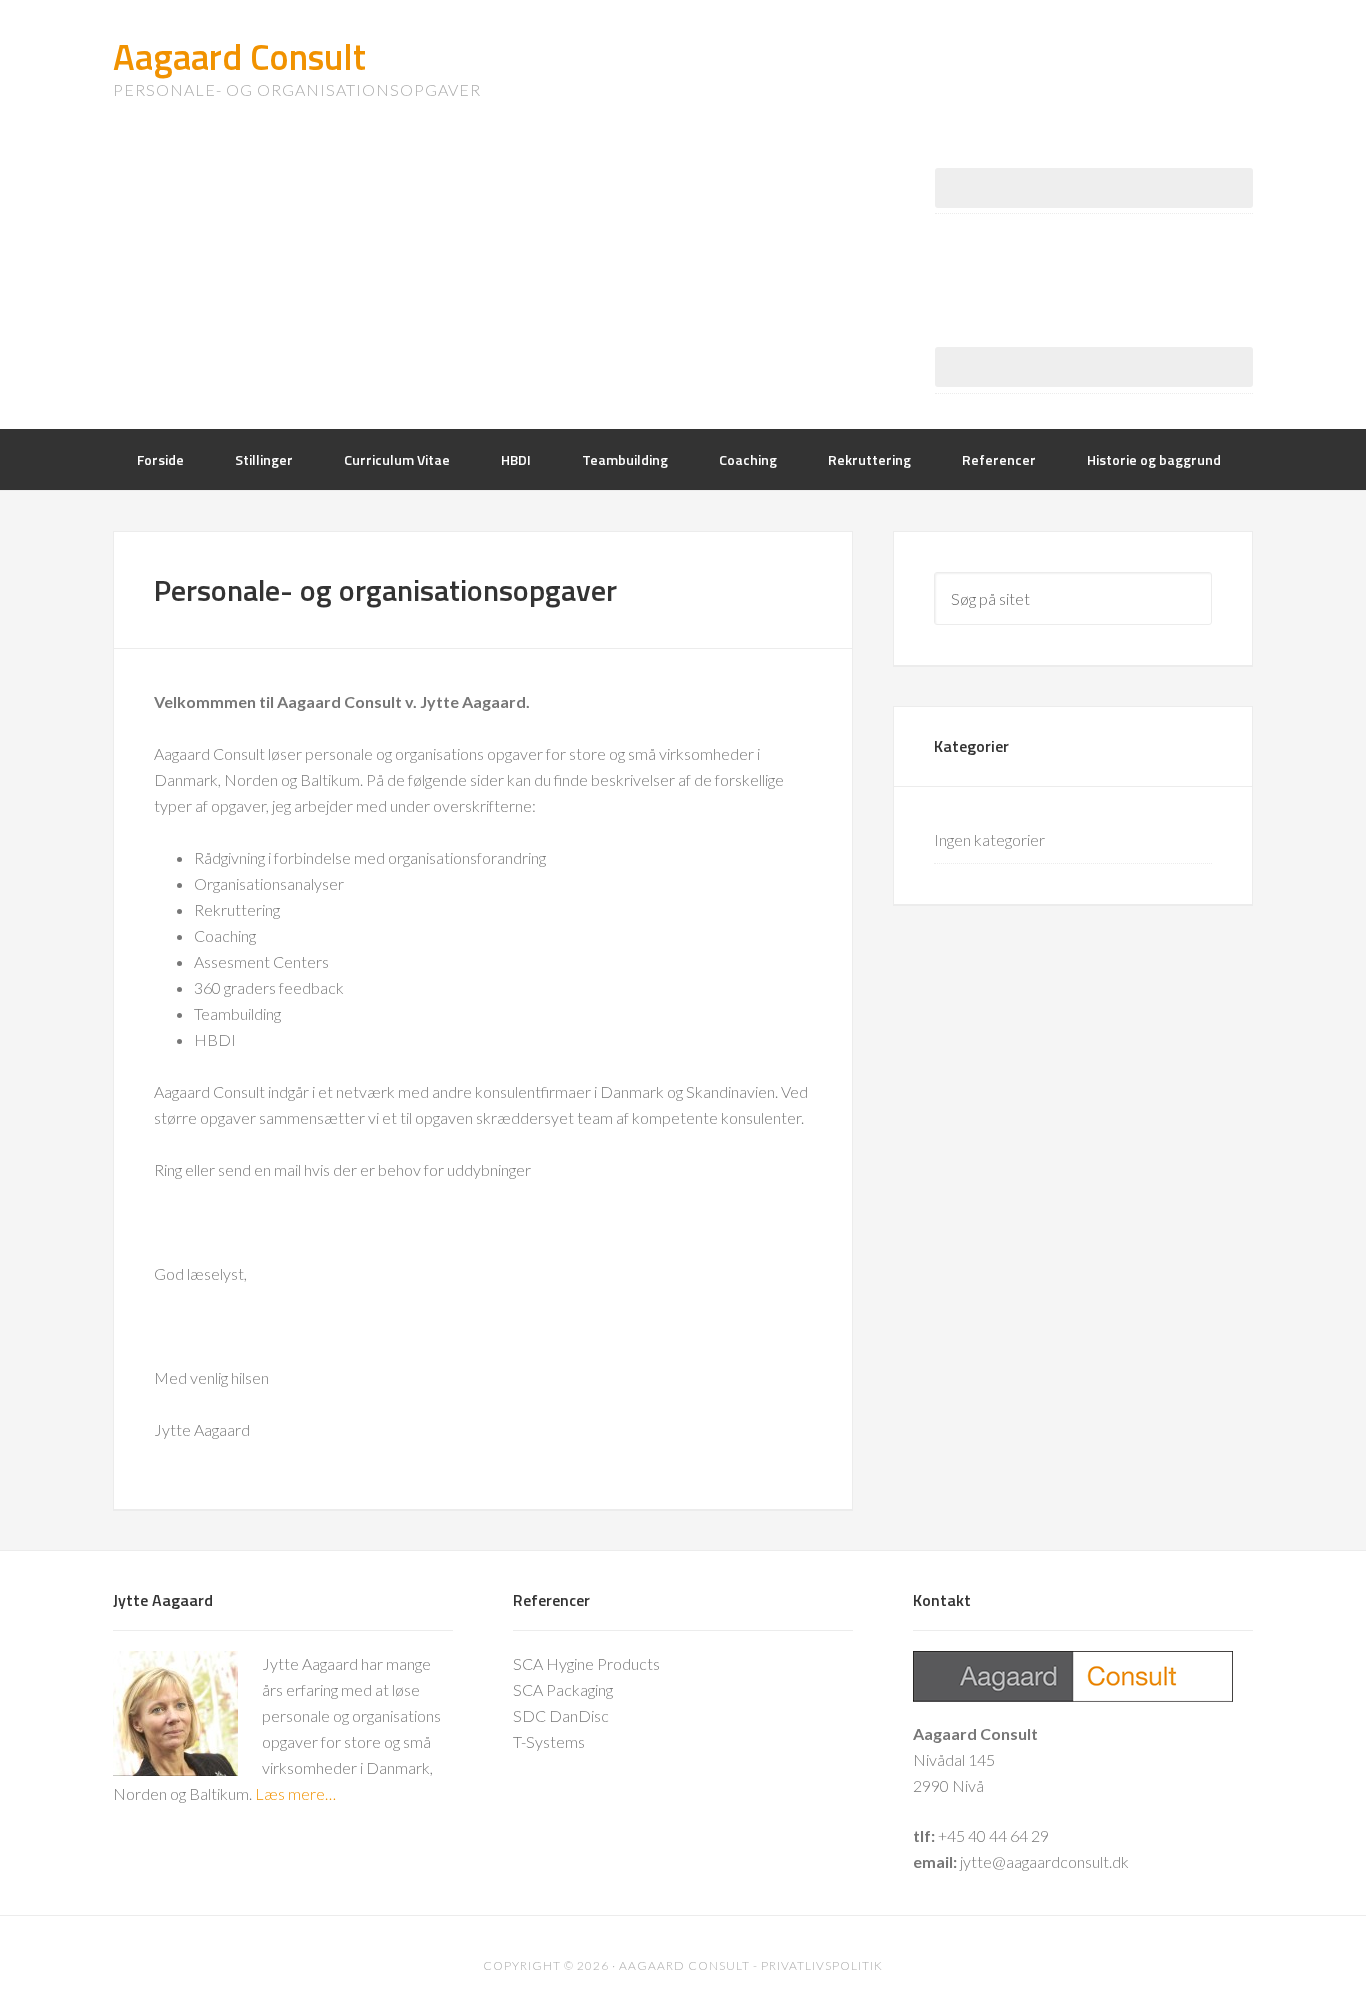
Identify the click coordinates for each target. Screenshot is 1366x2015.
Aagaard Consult (239, 56)
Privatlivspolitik (822, 1965)
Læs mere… (295, 1793)
